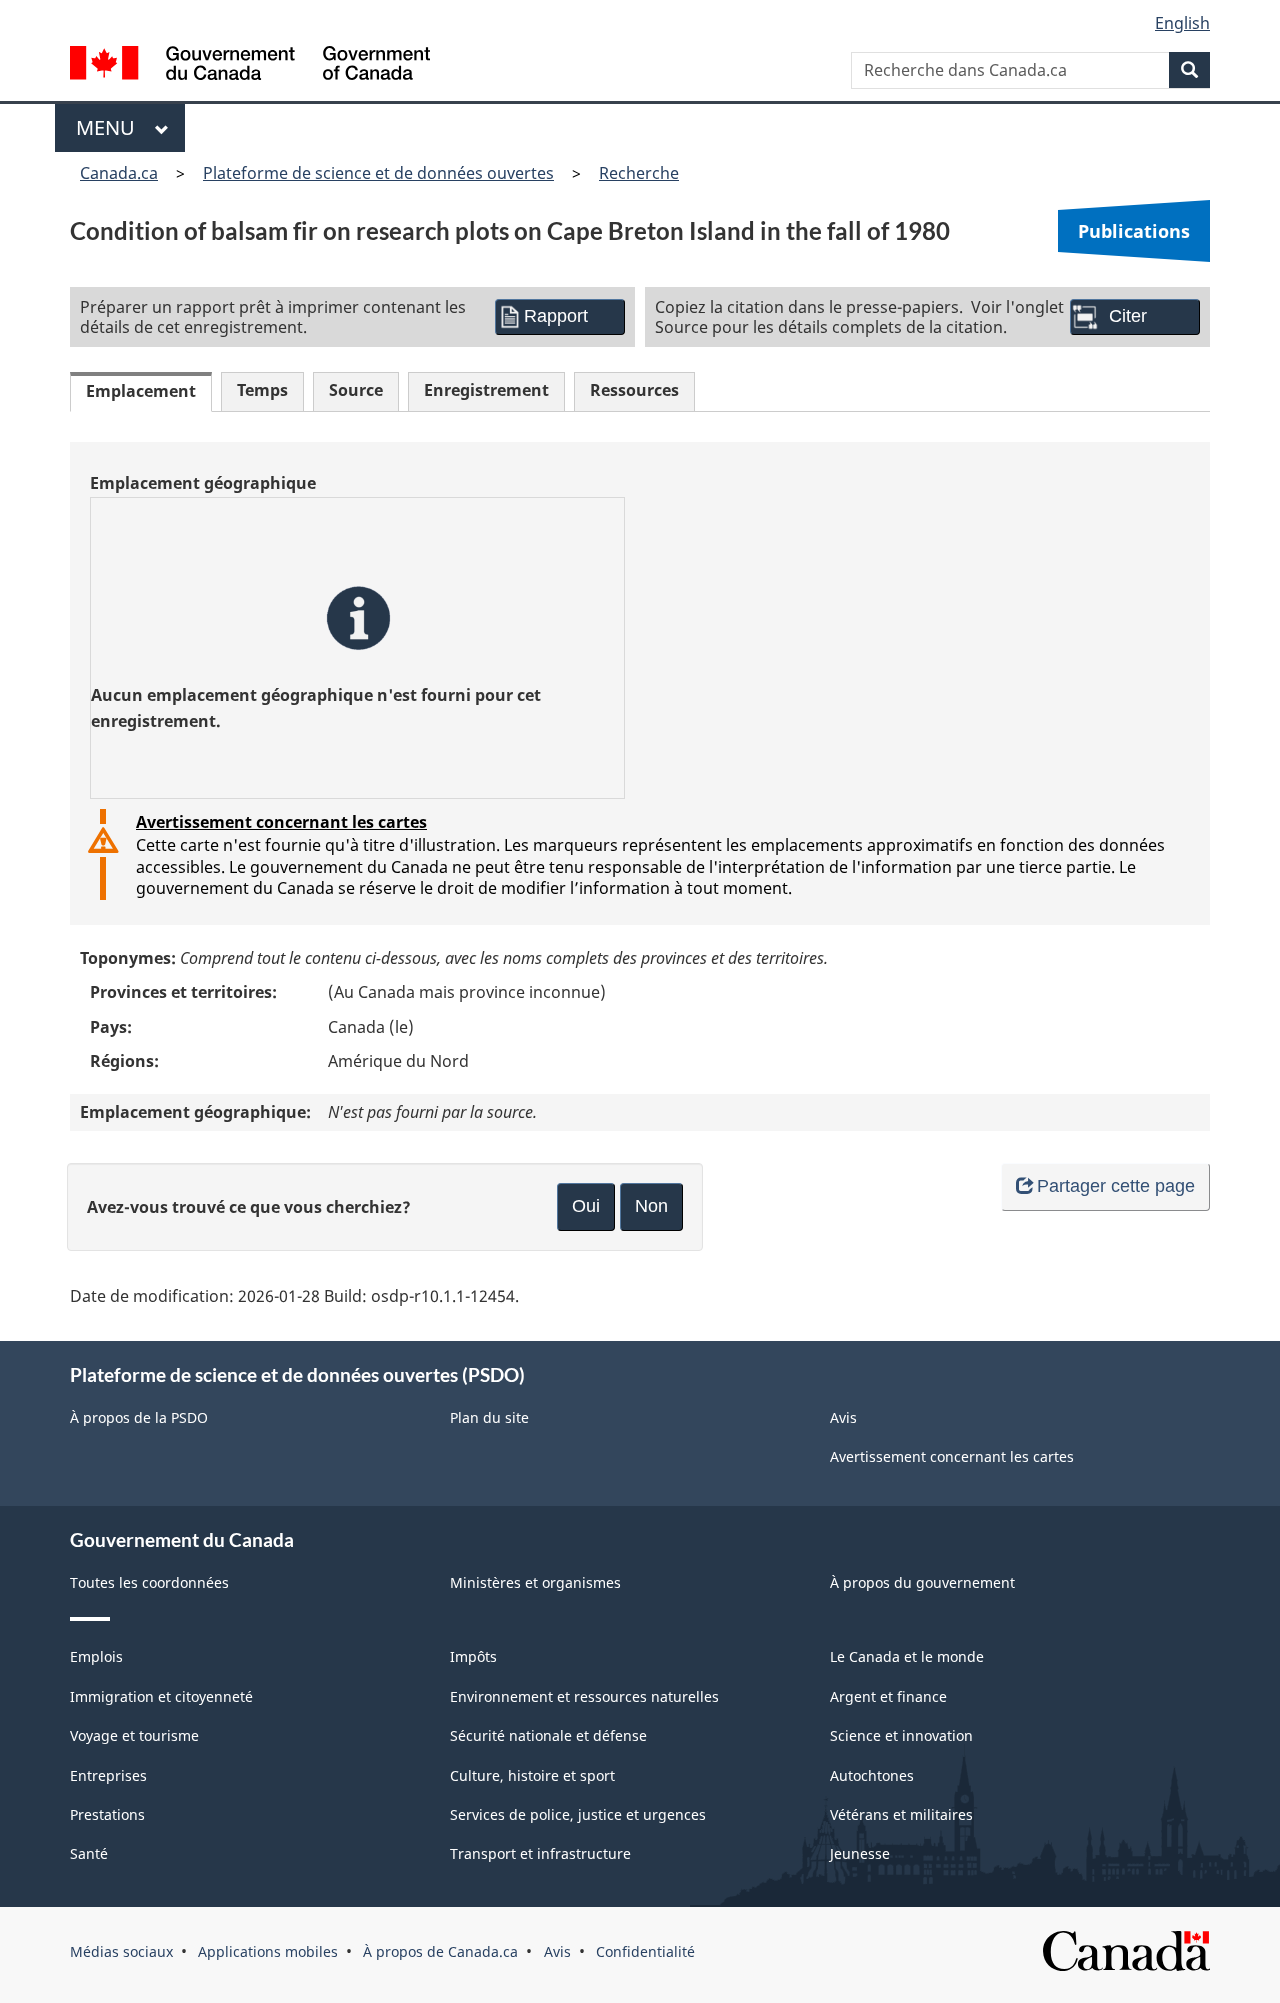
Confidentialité (645, 1951)
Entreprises (108, 1775)
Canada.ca (119, 173)
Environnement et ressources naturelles (584, 1696)
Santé (89, 1853)
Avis (843, 1417)
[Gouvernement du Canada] (250, 65)
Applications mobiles (268, 1951)
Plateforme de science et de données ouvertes (378, 173)
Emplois (96, 1656)
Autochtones (872, 1775)
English (1182, 23)
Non (651, 1206)
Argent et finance (888, 1696)
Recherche (639, 173)
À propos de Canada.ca (440, 1951)
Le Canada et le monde (907, 1656)
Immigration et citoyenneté (161, 1696)
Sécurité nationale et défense (548, 1735)
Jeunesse (860, 1853)
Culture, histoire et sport (532, 1775)
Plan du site (489, 1417)
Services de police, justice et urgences (578, 1814)
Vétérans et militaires (901, 1814)
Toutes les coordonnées (149, 1582)
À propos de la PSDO (139, 1417)
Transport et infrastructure (540, 1853)
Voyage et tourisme (134, 1735)
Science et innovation (901, 1735)
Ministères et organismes (535, 1582)
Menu (110, 127)
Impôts (473, 1656)
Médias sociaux (121, 1951)
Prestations (107, 1814)
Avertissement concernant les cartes (281, 822)
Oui (586, 1206)
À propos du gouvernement (922, 1582)
